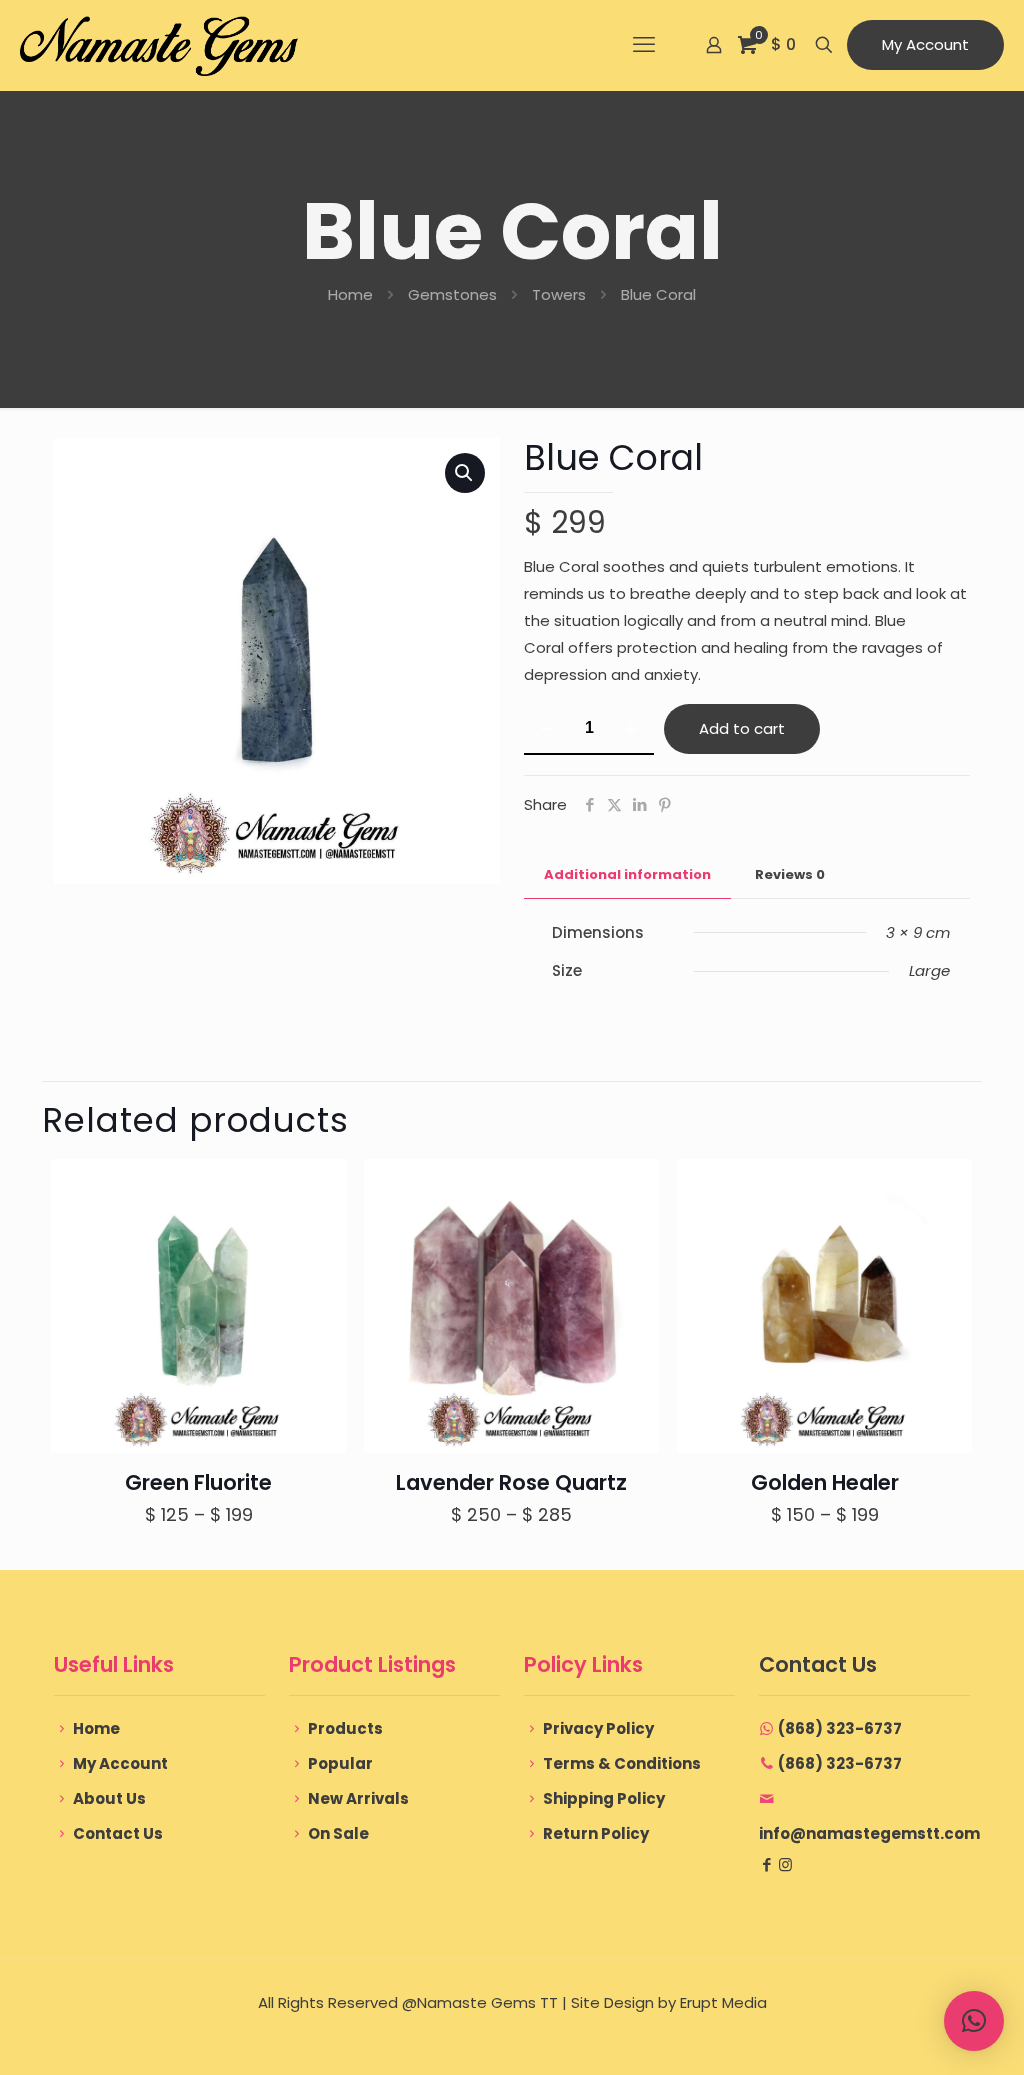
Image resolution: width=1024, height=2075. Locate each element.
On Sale (338, 1833)
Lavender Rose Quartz (511, 1482)
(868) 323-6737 (840, 1728)
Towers (559, 294)
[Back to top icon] (928, 2034)
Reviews (790, 874)
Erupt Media (723, 2002)
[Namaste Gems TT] (159, 45)
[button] (465, 473)
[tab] (627, 875)
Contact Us (118, 1833)
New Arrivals (358, 1798)
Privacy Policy (598, 1728)
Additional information (627, 874)
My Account (925, 44)
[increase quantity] (631, 729)
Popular (340, 1763)
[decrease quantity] (546, 729)
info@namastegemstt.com (869, 1833)
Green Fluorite (198, 1482)
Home (350, 294)
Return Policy (596, 1833)
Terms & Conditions (622, 1763)
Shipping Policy (604, 1798)
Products (345, 1728)
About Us (109, 1798)
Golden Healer (825, 1482)
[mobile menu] (644, 45)
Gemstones (452, 294)
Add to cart (742, 728)
